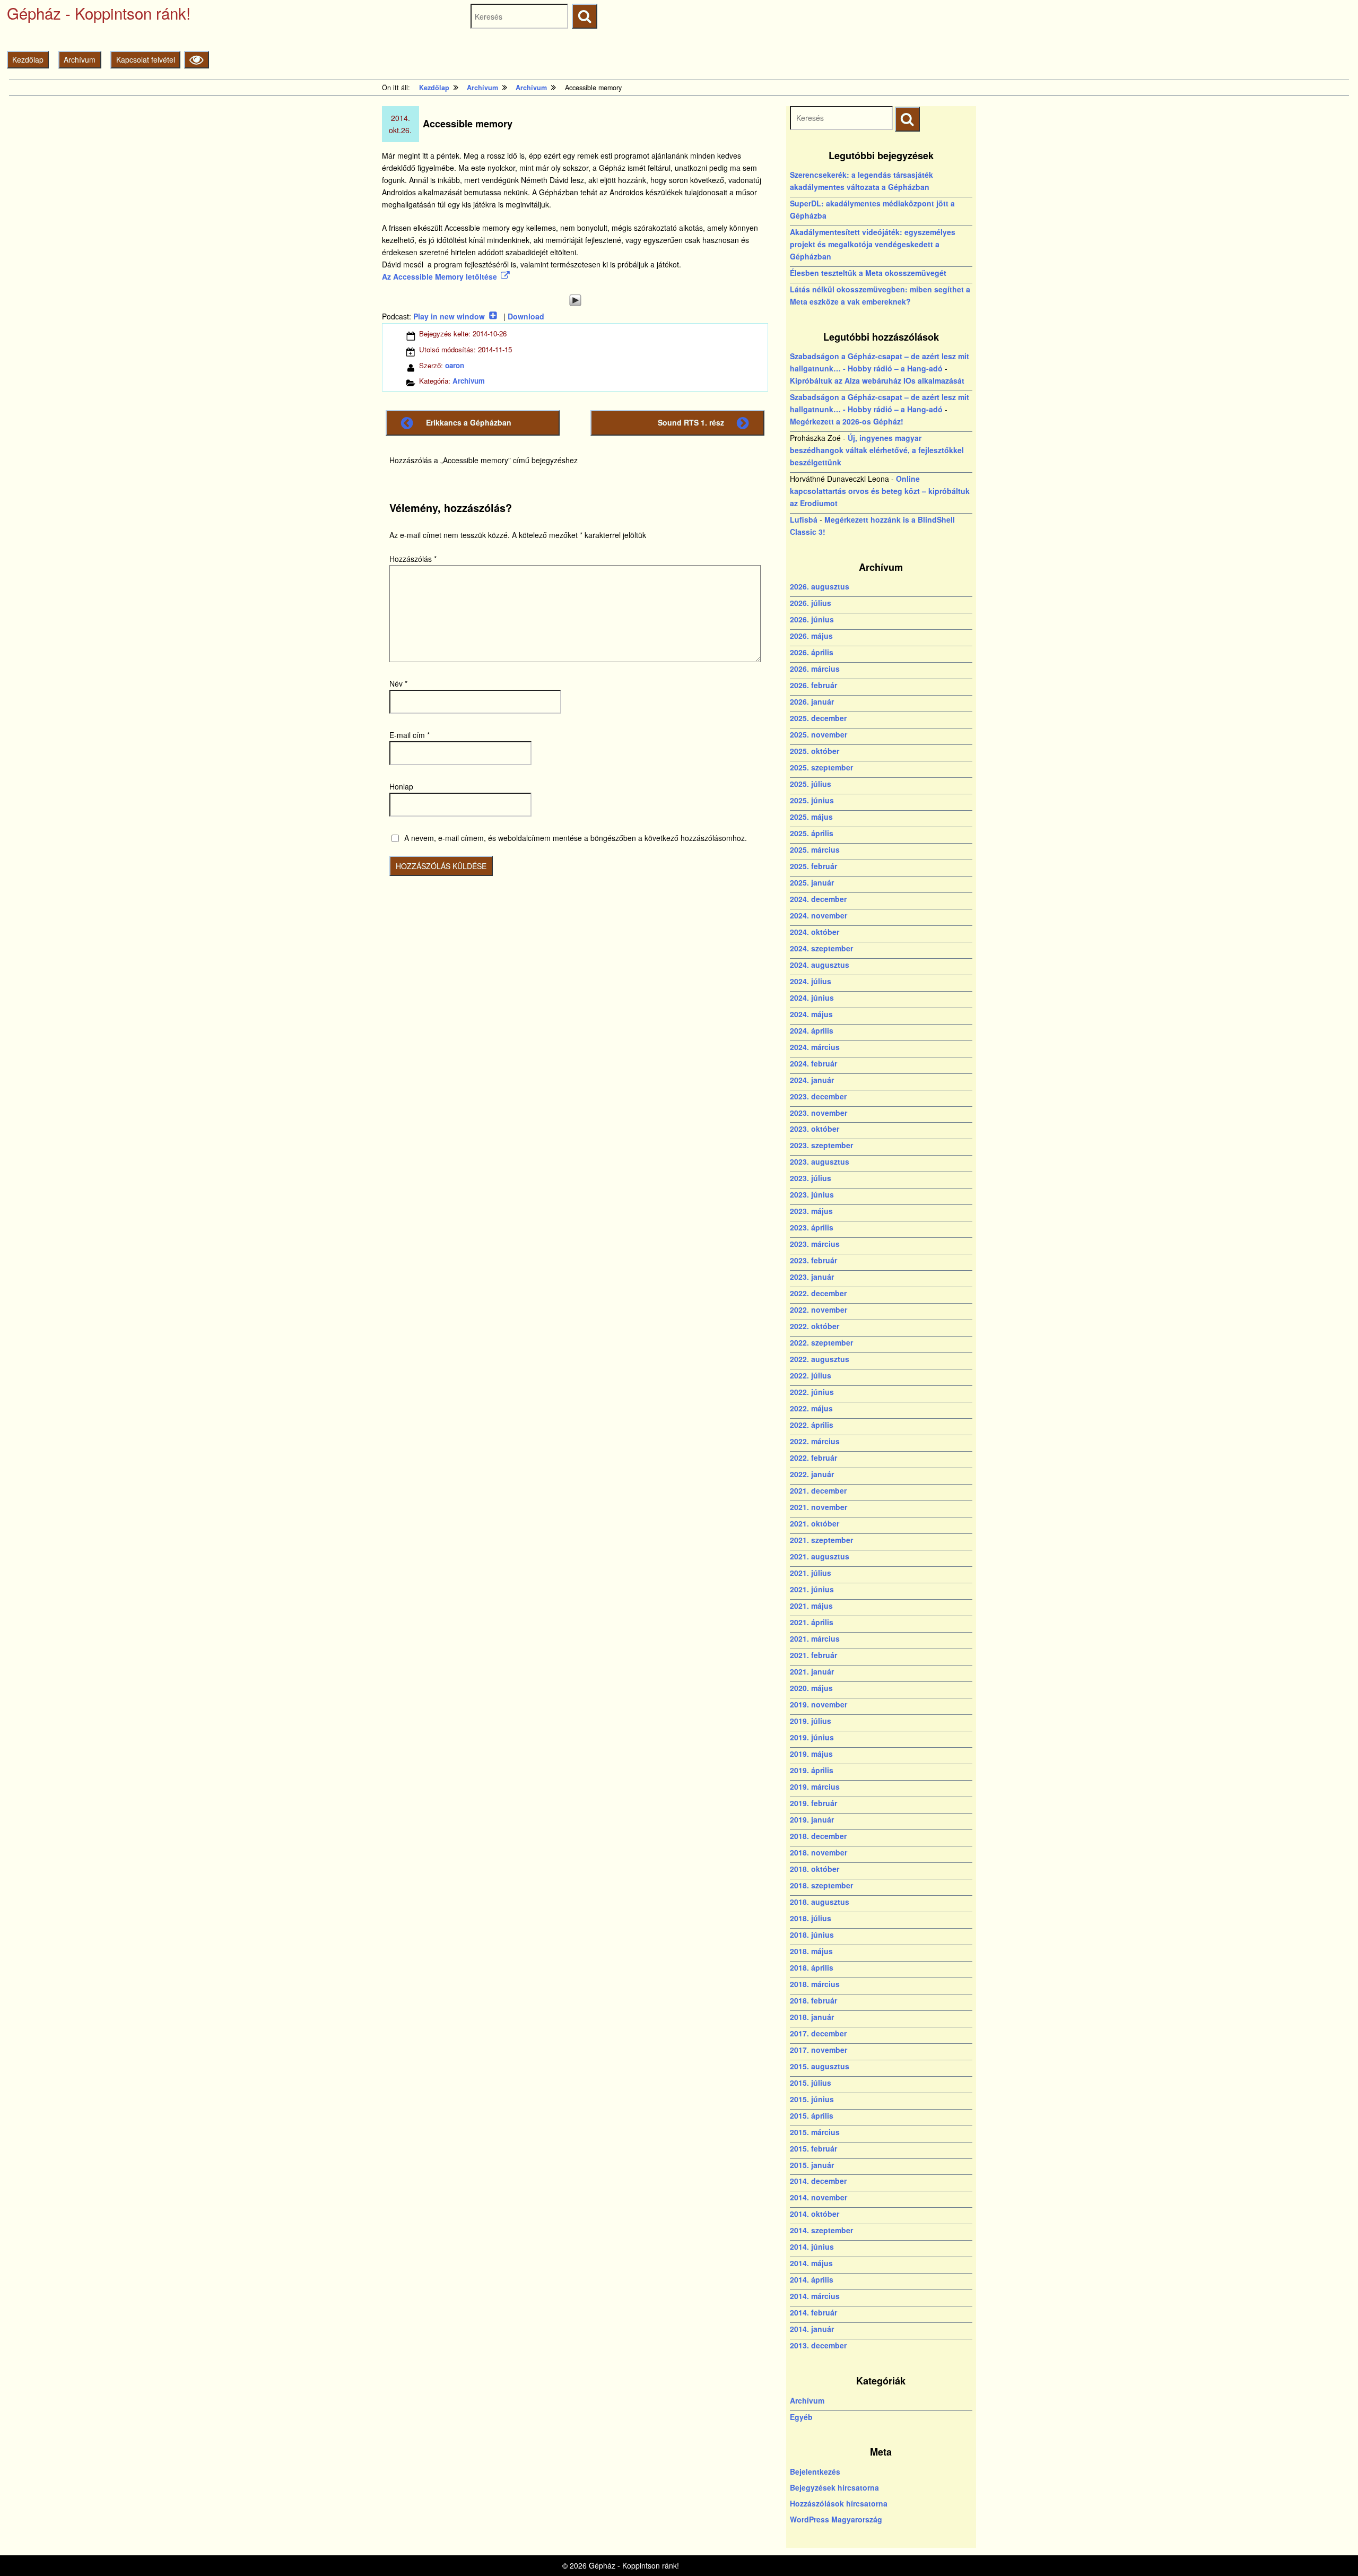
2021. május (811, 1606)
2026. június (812, 619)
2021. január (812, 1671)
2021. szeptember (821, 1540)
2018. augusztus (820, 1902)
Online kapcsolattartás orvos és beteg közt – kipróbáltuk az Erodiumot (880, 491)
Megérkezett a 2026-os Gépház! (847, 421)
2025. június (812, 800)
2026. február (813, 685)
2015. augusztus (820, 2066)
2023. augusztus (820, 1161)
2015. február (813, 2148)
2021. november (819, 1507)
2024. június (812, 998)
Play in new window (449, 316)
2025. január (812, 882)
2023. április (812, 1227)
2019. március (815, 1786)
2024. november (819, 915)
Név (398, 683)
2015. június (812, 2099)
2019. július (811, 1721)
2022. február (813, 1458)
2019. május (811, 1754)
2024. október (815, 932)
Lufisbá (804, 519)
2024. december (818, 899)
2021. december (818, 1490)
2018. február (813, 2000)
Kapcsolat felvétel (146, 59)
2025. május (811, 817)
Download (526, 316)
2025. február (813, 866)
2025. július (811, 784)
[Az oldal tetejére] (1330, 2548)
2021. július (811, 1573)
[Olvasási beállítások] (197, 60)
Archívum (80, 59)
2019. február (813, 1803)
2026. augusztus (820, 586)
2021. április (812, 1622)
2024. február (813, 1063)
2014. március (815, 2296)
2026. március (815, 669)
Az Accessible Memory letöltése (439, 276)
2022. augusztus (820, 1359)
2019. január (812, 1819)
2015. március (815, 2132)
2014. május (811, 2263)
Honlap (401, 786)
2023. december (818, 1096)
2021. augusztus (820, 1556)
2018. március (815, 1984)
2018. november (819, 1852)
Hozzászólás (413, 559)
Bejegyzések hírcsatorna (834, 2487)
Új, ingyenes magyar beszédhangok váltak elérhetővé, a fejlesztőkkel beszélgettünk (877, 450)
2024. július (811, 981)
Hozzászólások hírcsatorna (839, 2503)
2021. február (813, 1655)
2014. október (815, 2214)
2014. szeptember (821, 2230)
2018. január (812, 2017)
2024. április (812, 1030)
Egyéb (801, 2417)
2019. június (812, 1737)
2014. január (812, 2329)
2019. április (812, 1770)
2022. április (812, 1425)
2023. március (815, 1244)
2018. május (811, 1951)
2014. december (818, 2181)
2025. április (812, 833)
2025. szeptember (821, 767)
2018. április (812, 1967)
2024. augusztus (820, 965)
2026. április (812, 652)
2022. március (815, 1441)
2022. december (818, 1293)
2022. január (812, 1474)
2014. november (819, 2197)
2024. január (812, 1080)
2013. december (818, 2345)
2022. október (815, 1326)
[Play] (575, 300)
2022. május (811, 1408)
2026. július (811, 603)
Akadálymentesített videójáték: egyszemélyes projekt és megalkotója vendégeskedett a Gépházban (873, 244)
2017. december (818, 2033)
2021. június (812, 1589)
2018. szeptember (821, 1885)
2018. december (818, 1836)
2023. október (815, 1129)
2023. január (812, 1277)
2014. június (812, 2247)
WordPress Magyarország (836, 2519)
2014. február (813, 2312)
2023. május (811, 1211)
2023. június (812, 1194)
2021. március (815, 1638)
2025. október (815, 751)
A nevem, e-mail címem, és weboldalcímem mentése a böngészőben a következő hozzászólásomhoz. (576, 838)
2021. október (815, 1523)
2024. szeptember (821, 948)
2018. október (815, 1869)
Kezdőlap (28, 59)
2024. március (815, 1047)
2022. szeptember (821, 1342)
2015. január (812, 2165)
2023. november (819, 1113)
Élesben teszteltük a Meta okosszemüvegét (868, 273)
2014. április (812, 2279)
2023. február (813, 1260)
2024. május (811, 1014)
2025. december (818, 718)
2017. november (819, 2050)
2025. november (819, 734)
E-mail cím (410, 735)
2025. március (815, 849)
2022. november (819, 1309)
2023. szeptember (821, 1145)
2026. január (812, 701)
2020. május (811, 1688)
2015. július (811, 2083)
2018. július (811, 1918)
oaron (455, 365)
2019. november (819, 1704)
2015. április (812, 2115)
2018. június (812, 1935)
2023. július (811, 1178)
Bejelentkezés (815, 2471)
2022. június (812, 1392)
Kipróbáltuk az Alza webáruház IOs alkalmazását (877, 380)
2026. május (811, 636)
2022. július (811, 1375)
